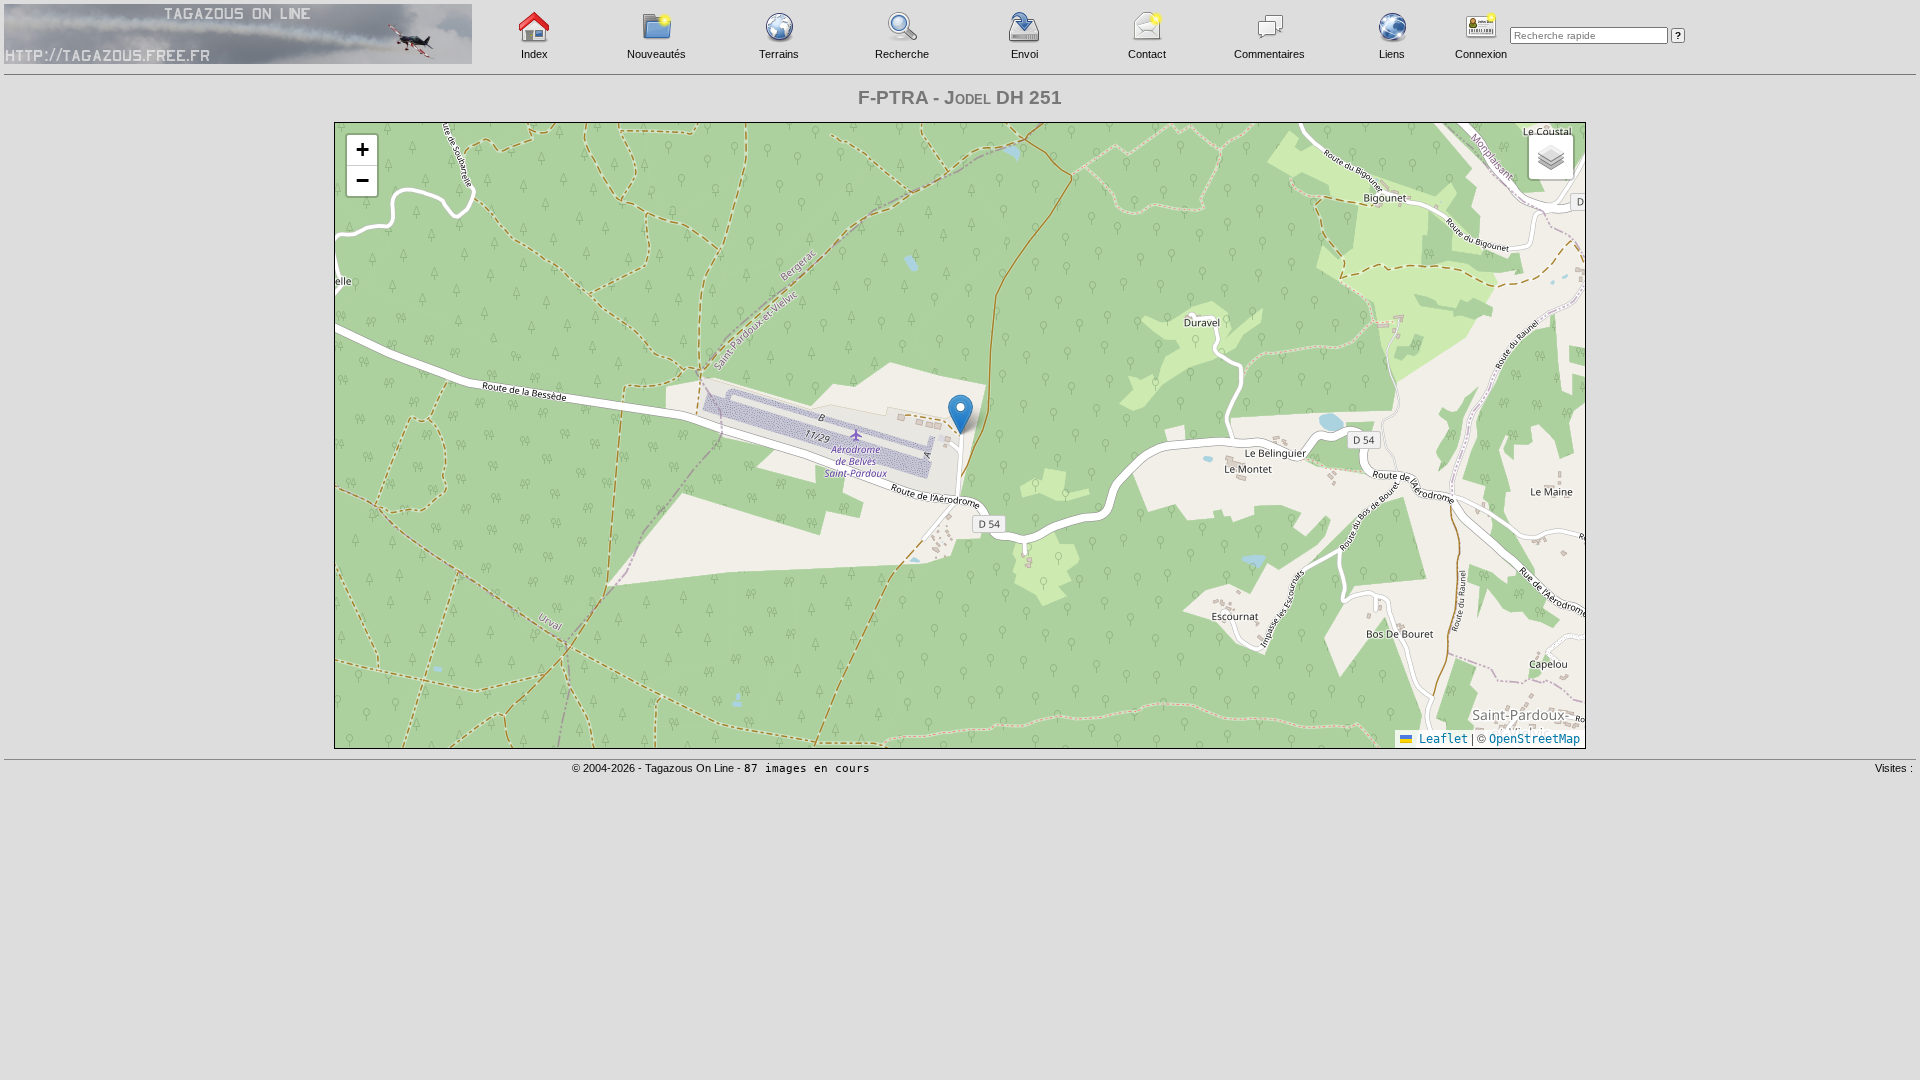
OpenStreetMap (1534, 739)
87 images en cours (807, 768)
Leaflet (1440, 739)
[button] (960, 414)
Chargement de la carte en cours (957, 434)
